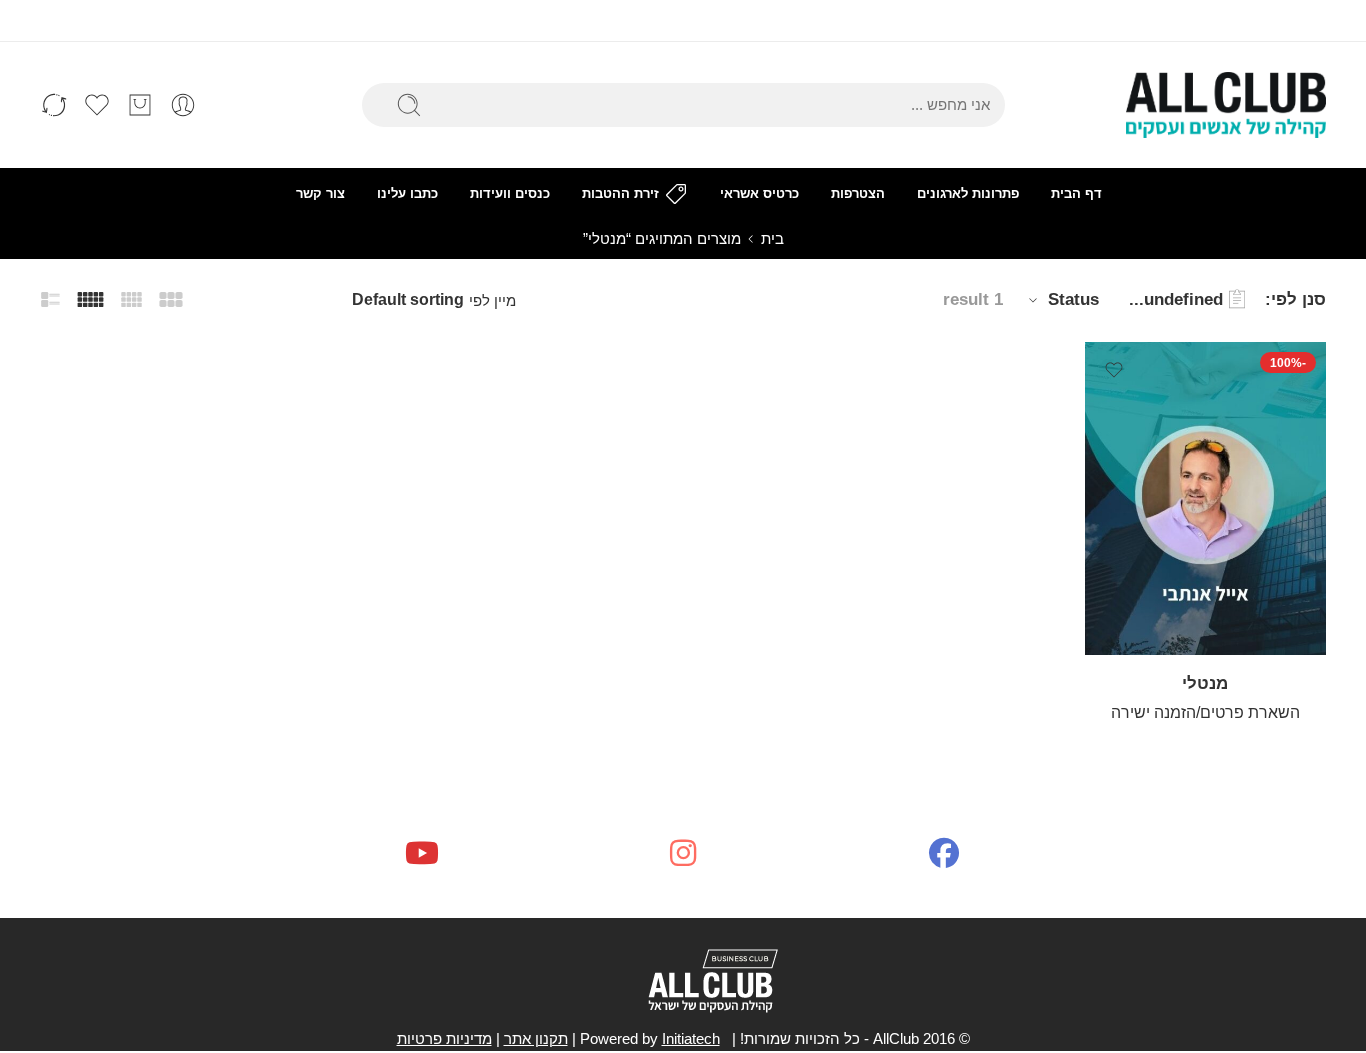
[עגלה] (140, 105)
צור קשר (320, 193)
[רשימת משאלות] (1114, 370)
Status (1073, 299)
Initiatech (691, 1039)
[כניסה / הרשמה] (183, 105)
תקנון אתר (536, 1039)
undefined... (1176, 299)
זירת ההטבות (620, 193)
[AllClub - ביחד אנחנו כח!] (1226, 105)
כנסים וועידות (510, 193)
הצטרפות (858, 193)
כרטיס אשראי (759, 193)
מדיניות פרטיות (444, 1039)
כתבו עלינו (407, 193)
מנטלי (1205, 683)
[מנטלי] (1205, 499)
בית (772, 239)
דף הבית (1076, 193)
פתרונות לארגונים (968, 193)
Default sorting (408, 299)
